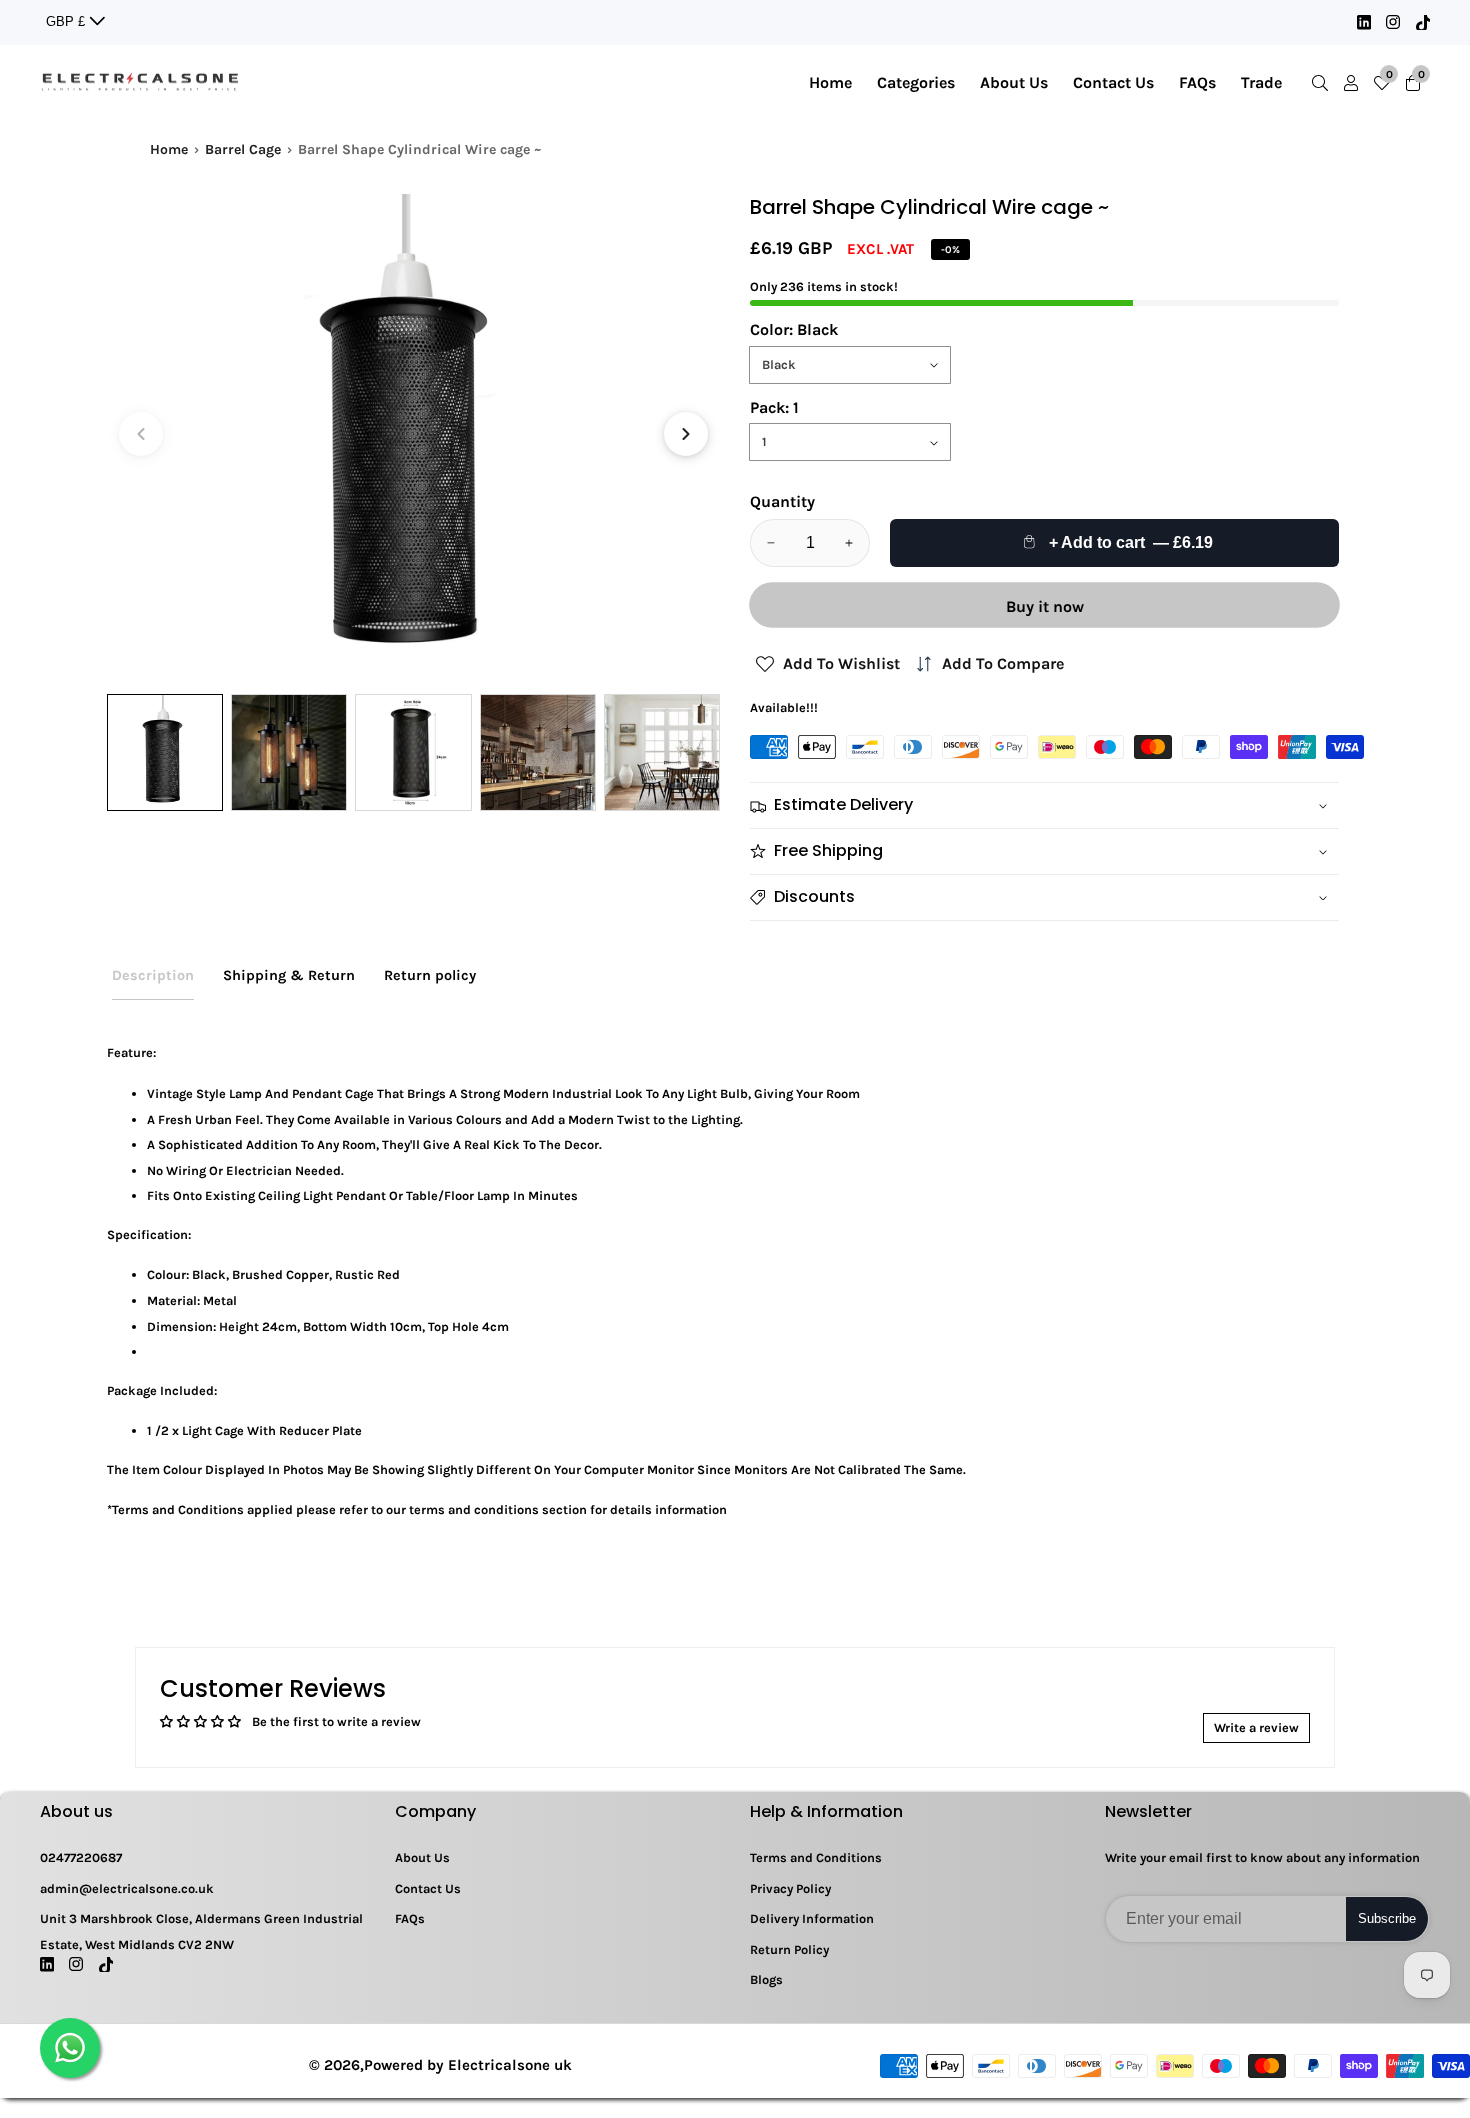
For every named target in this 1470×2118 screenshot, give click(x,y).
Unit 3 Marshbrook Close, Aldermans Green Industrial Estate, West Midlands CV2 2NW (201, 1931)
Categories (916, 82)
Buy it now (1045, 606)
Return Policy (789, 1949)
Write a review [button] (1256, 1727)
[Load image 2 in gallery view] (289, 752)
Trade (1261, 82)
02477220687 (81, 1857)
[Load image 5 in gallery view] (662, 752)
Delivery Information (812, 1918)
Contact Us (1113, 82)
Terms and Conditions (816, 1857)
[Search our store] (1324, 83)
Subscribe (1387, 1918)
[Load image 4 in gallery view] (538, 752)
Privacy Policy (790, 1888)
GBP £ (67, 21)
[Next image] (686, 434)
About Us (1014, 82)
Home (830, 82)
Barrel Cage (243, 149)
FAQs (1197, 82)
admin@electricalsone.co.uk (127, 1888)
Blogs (766, 1979)
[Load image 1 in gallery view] (165, 752)
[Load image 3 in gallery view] (413, 752)
